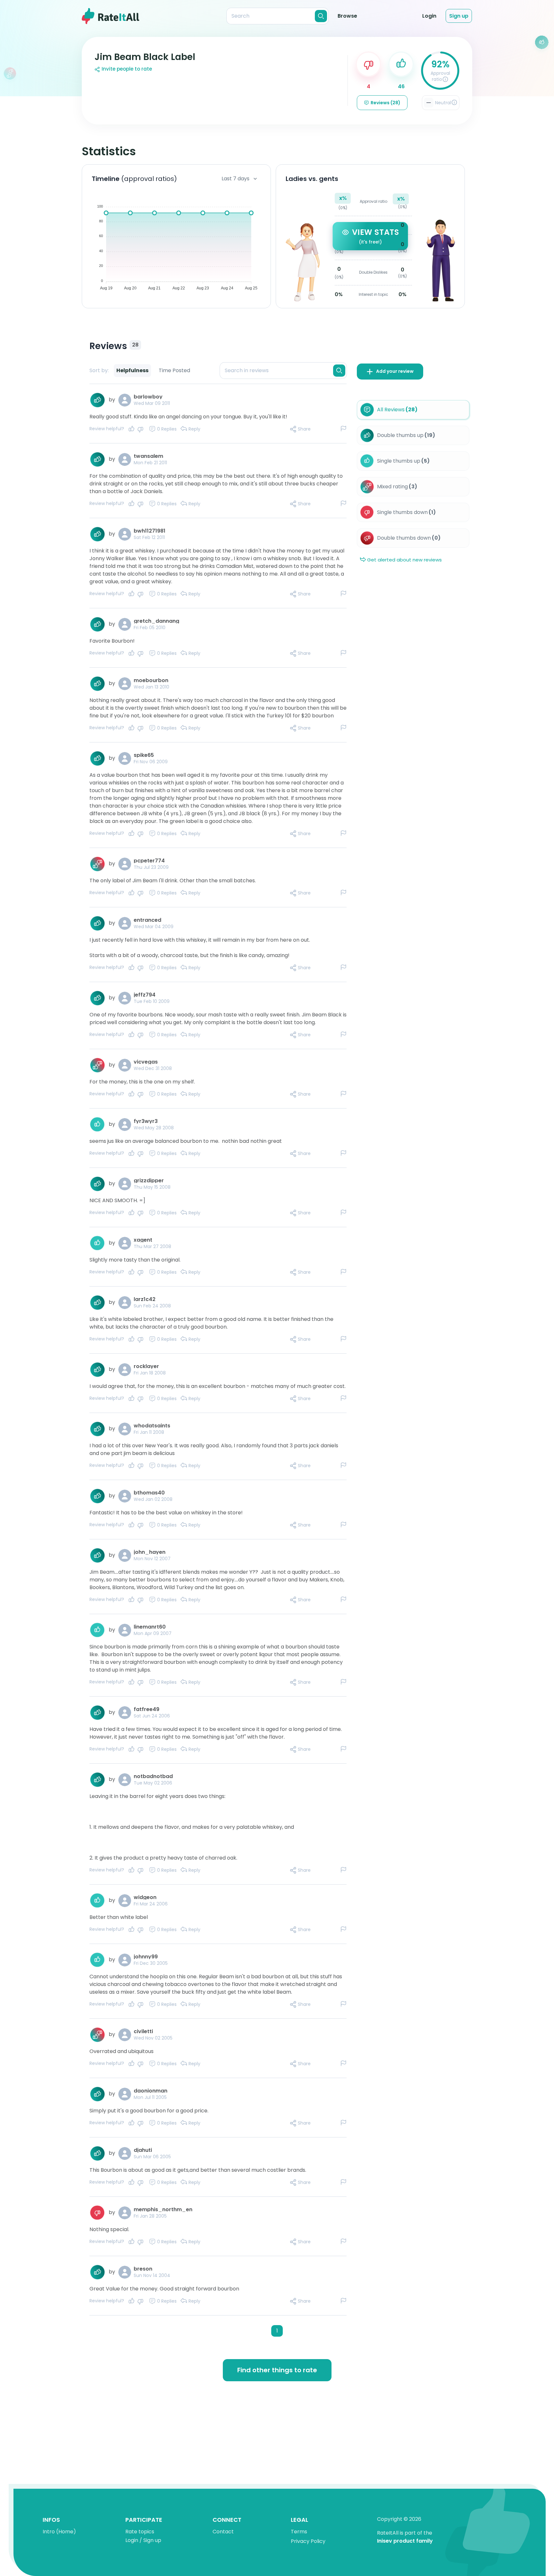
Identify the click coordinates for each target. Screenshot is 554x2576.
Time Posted (174, 370)
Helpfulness (132, 370)
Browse (347, 16)
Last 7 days (235, 179)
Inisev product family (405, 2541)
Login (429, 16)
